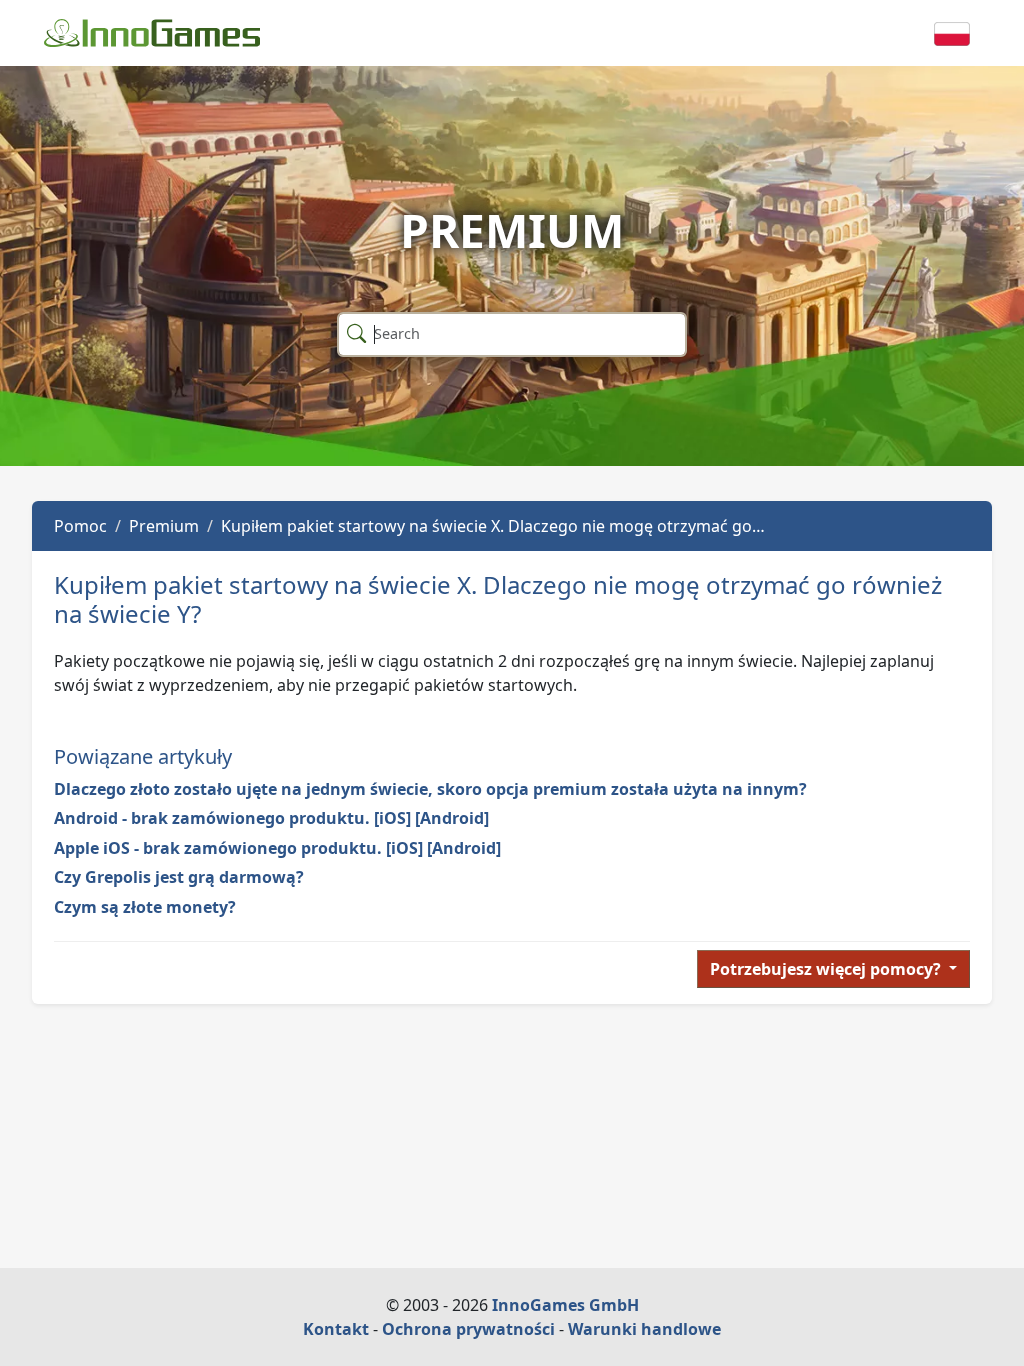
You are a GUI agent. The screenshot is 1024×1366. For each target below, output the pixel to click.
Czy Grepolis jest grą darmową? (179, 877)
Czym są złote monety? (145, 907)
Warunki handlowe (644, 1329)
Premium (164, 526)
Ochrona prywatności (468, 1329)
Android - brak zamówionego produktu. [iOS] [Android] (271, 818)
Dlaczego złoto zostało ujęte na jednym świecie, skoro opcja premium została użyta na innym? (430, 789)
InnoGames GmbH (565, 1305)
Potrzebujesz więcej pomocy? (827, 969)
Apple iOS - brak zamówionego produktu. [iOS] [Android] (277, 848)
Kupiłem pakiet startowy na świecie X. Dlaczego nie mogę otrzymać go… (493, 526)
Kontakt (336, 1329)
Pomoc (80, 526)
